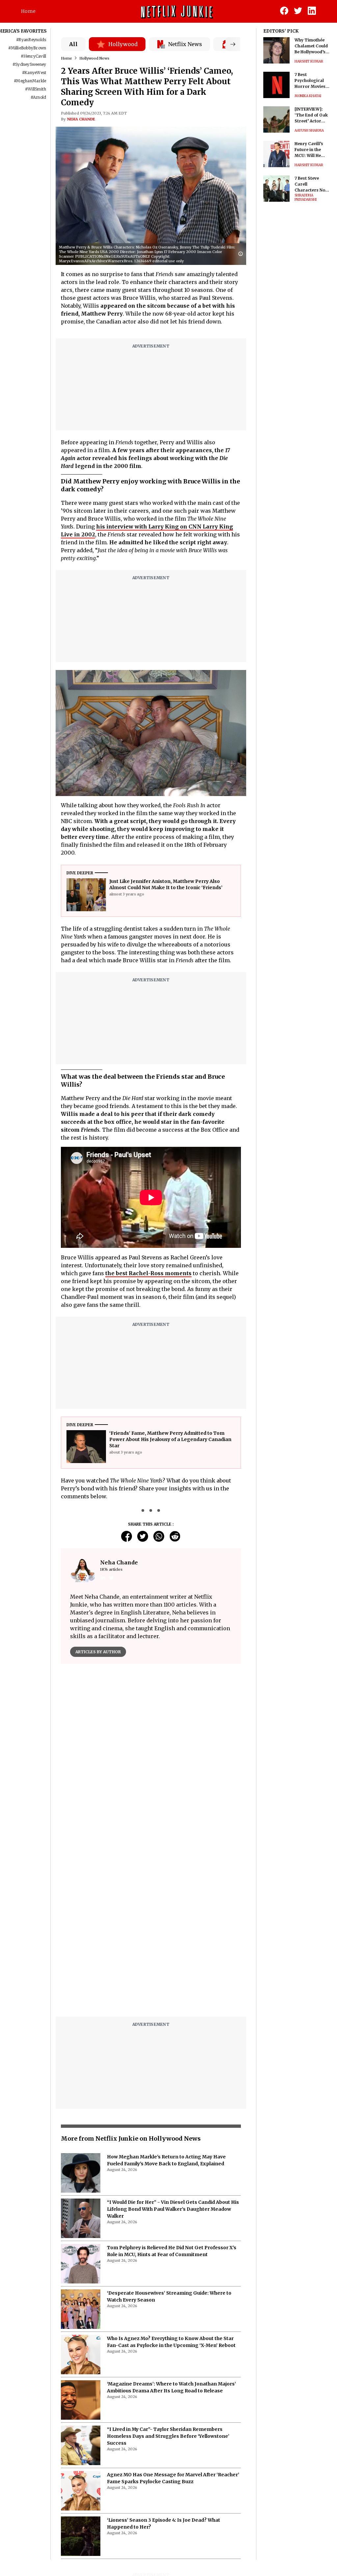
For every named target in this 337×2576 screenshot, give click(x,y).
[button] (242, 254)
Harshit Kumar (309, 61)
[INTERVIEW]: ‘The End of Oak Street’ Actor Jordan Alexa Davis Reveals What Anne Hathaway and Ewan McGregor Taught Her (312, 115)
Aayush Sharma (309, 130)
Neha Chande (81, 119)
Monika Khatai (308, 96)
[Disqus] (151, 1928)
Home (28, 11)
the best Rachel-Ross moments (148, 1273)
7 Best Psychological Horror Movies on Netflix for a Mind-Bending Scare (310, 81)
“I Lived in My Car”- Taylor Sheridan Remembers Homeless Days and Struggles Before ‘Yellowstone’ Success (168, 2436)
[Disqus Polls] (151, 1751)
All (73, 44)
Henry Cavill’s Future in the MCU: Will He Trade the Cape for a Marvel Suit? (311, 150)
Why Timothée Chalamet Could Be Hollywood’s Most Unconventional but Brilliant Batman (311, 46)
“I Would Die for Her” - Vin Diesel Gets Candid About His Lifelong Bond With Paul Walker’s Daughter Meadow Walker (173, 2209)
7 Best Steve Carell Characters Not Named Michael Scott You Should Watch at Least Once (312, 184)
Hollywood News (94, 58)
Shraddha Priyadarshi (306, 197)
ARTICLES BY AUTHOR (98, 1652)
